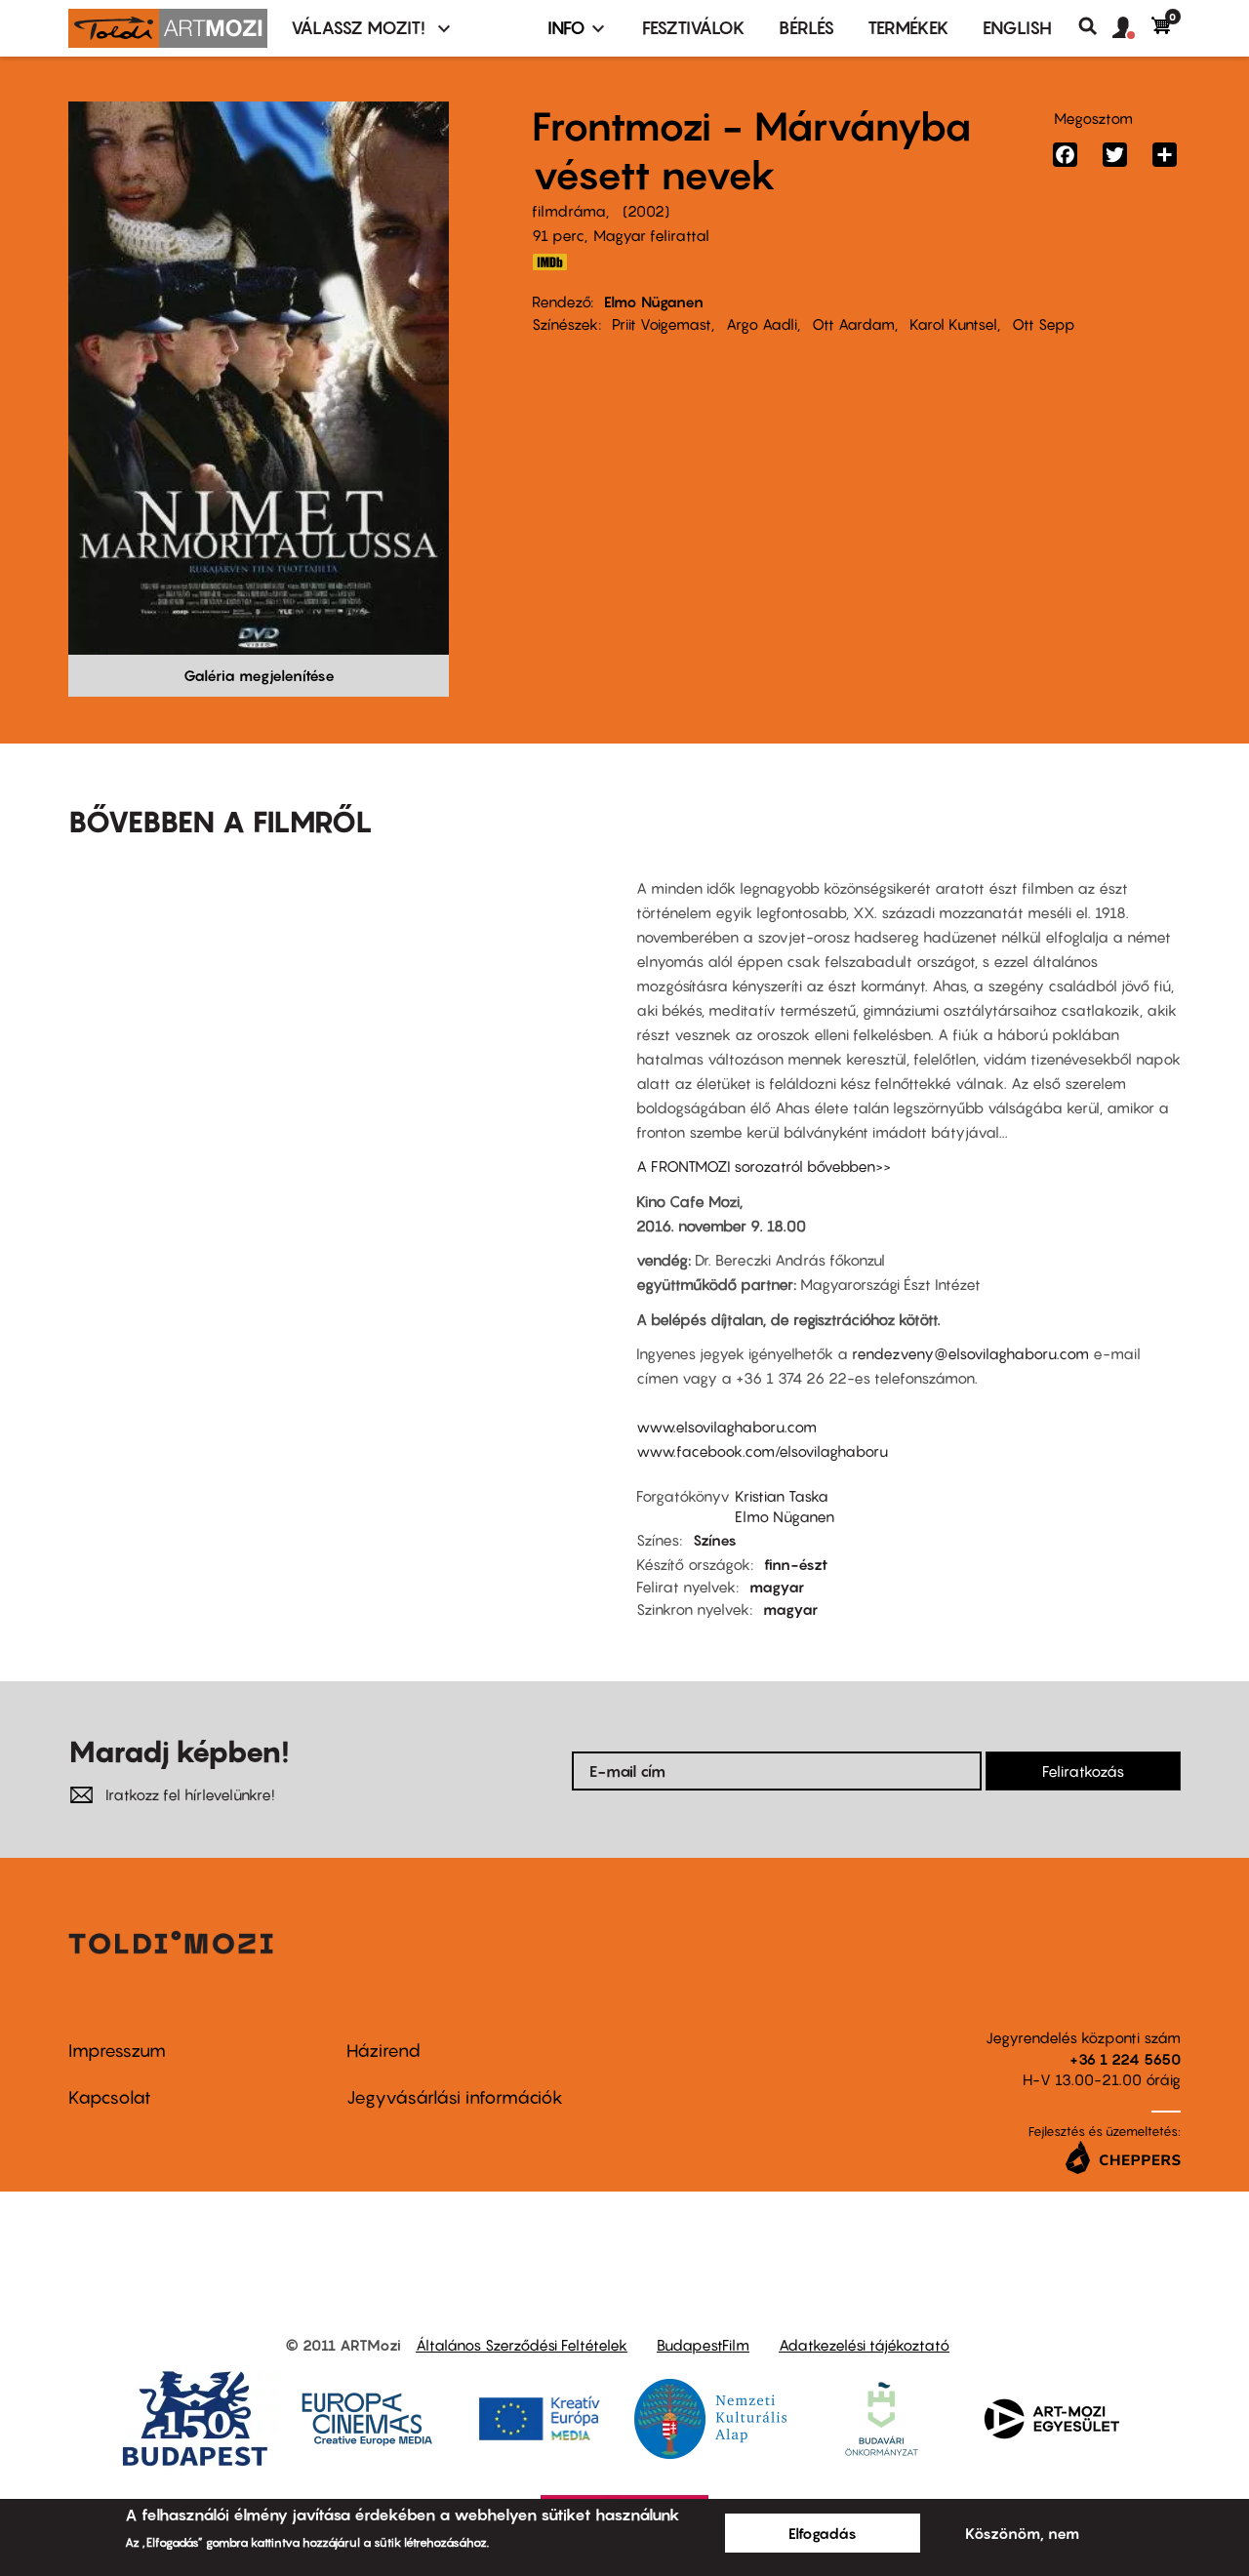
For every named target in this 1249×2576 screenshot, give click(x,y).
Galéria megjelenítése (259, 675)
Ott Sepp (1044, 324)
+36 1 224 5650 (1125, 2059)
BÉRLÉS (806, 28)
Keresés (1095, 26)
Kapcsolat (110, 2097)
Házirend (383, 2051)
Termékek (908, 28)
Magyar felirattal (651, 235)
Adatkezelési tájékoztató (864, 2345)
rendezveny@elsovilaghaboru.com (970, 1353)
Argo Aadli (762, 324)
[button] (1132, 28)
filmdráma (569, 211)
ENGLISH (1017, 28)
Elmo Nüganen (654, 302)
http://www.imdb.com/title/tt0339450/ (549, 262)
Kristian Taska (782, 1496)
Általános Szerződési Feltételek (522, 2345)
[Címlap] (168, 28)
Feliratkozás (1083, 1771)
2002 (646, 211)
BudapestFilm (703, 2345)
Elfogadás (823, 2533)
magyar (777, 1587)
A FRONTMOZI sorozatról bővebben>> (764, 1166)
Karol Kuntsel (953, 324)
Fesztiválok (694, 28)
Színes (715, 1540)
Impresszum (117, 2051)
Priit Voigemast (662, 324)
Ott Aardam (853, 324)
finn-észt (796, 1564)
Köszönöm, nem (1022, 2533)
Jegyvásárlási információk (455, 2097)
